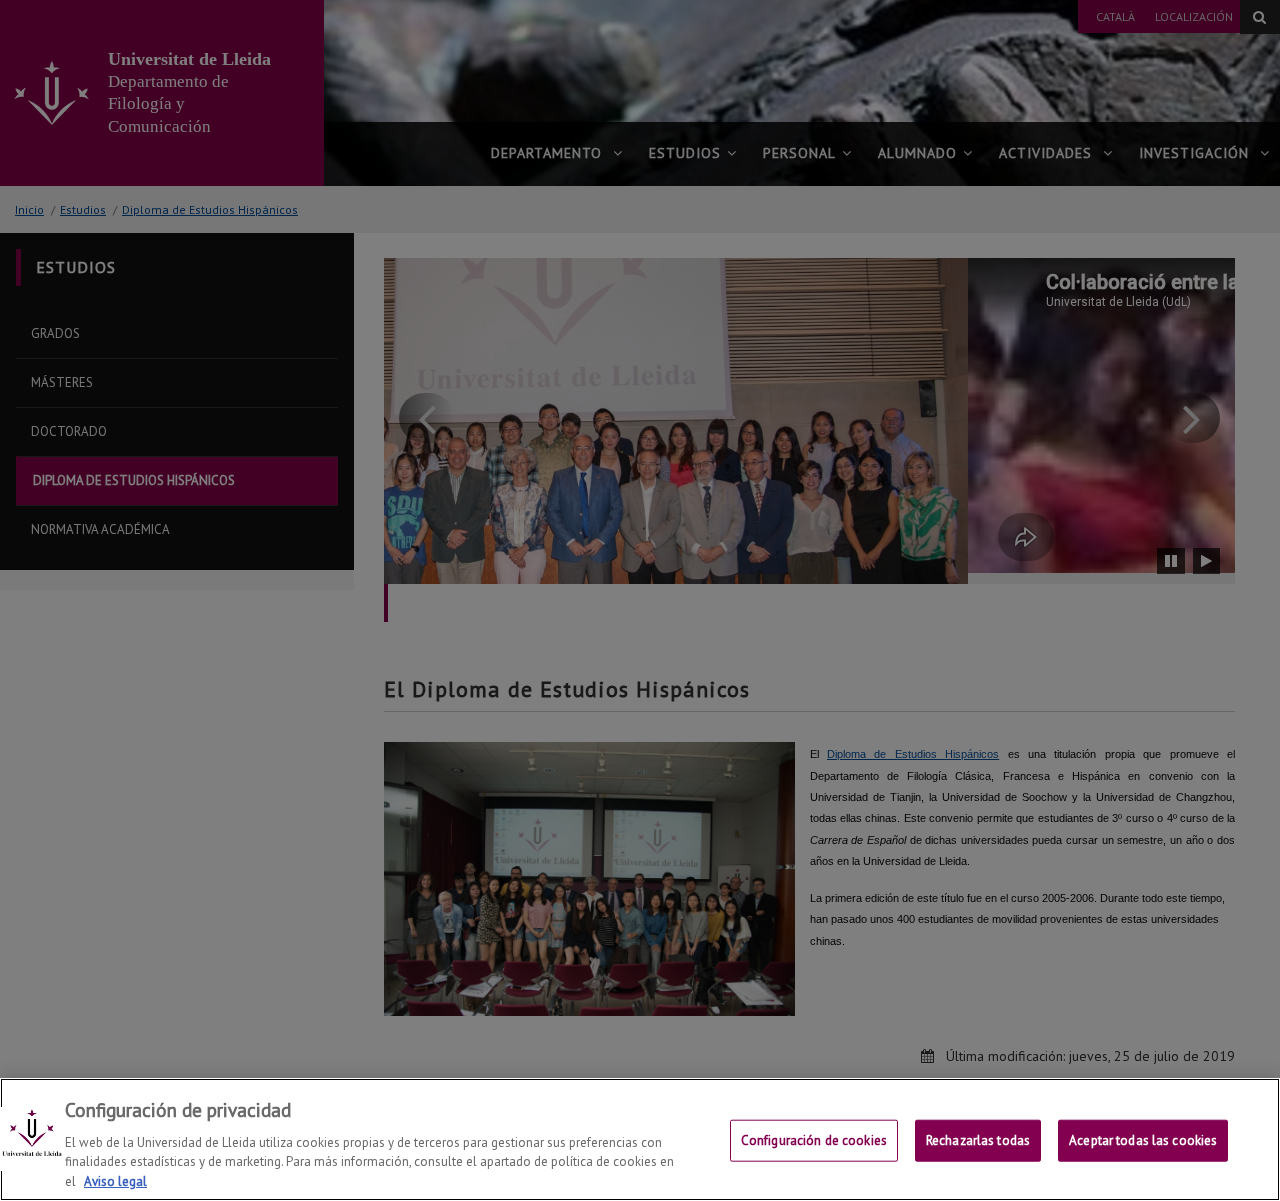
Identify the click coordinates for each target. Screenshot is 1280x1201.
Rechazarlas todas (978, 1140)
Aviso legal (115, 1180)
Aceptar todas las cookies (1143, 1140)
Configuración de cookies (814, 1140)
